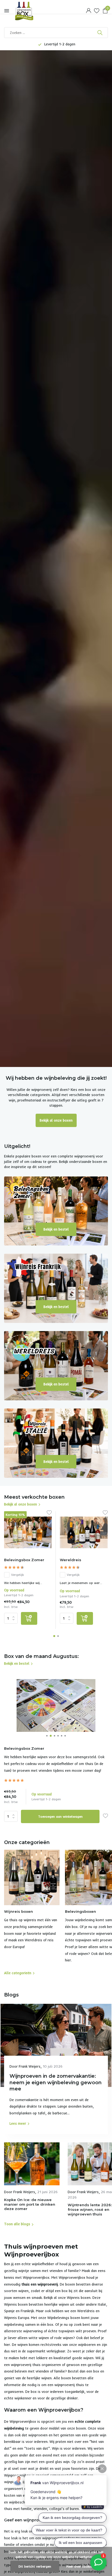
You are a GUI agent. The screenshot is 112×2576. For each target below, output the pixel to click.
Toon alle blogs (17, 2224)
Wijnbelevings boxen (64, 2318)
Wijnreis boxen (79, 2298)
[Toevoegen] (29, 1618)
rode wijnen (64, 2338)
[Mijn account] (88, 11)
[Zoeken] (100, 33)
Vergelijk (18, 1575)
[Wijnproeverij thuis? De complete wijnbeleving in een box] (29, 11)
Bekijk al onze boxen (56, 1120)
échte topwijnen (61, 2331)
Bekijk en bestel (56, 1229)
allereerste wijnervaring (23, 2331)
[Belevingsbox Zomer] (28, 1533)
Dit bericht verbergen (35, 2566)
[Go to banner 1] (56, 1211)
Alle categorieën (18, 1973)
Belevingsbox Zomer (24, 1560)
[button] (54, 1636)
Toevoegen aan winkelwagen (60, 1816)
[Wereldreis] (84, 1533)
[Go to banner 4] (56, 1443)
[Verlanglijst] (97, 11)
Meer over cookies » (82, 2566)
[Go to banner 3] (56, 1366)
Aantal (13, 1816)
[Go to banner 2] (56, 1288)
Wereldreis (71, 1560)
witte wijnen (39, 2338)
